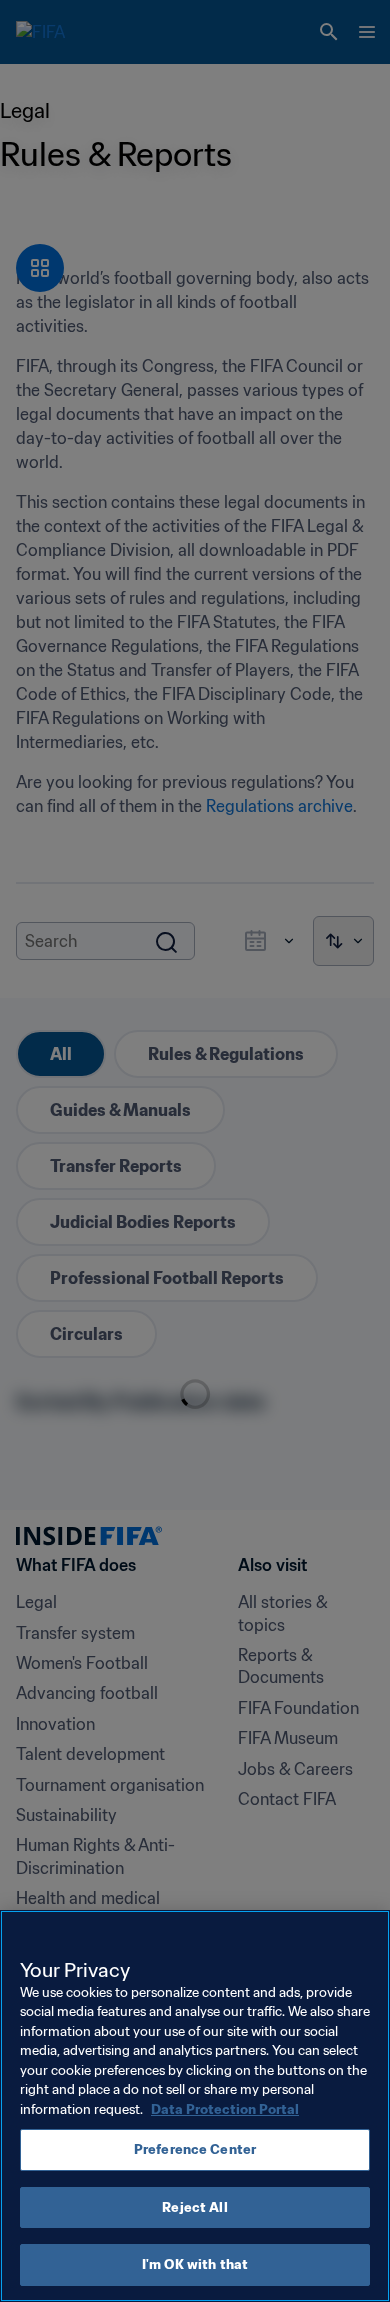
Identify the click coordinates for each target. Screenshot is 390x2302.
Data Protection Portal (225, 2109)
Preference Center (195, 2149)
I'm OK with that (195, 2264)
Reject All (194, 2207)
